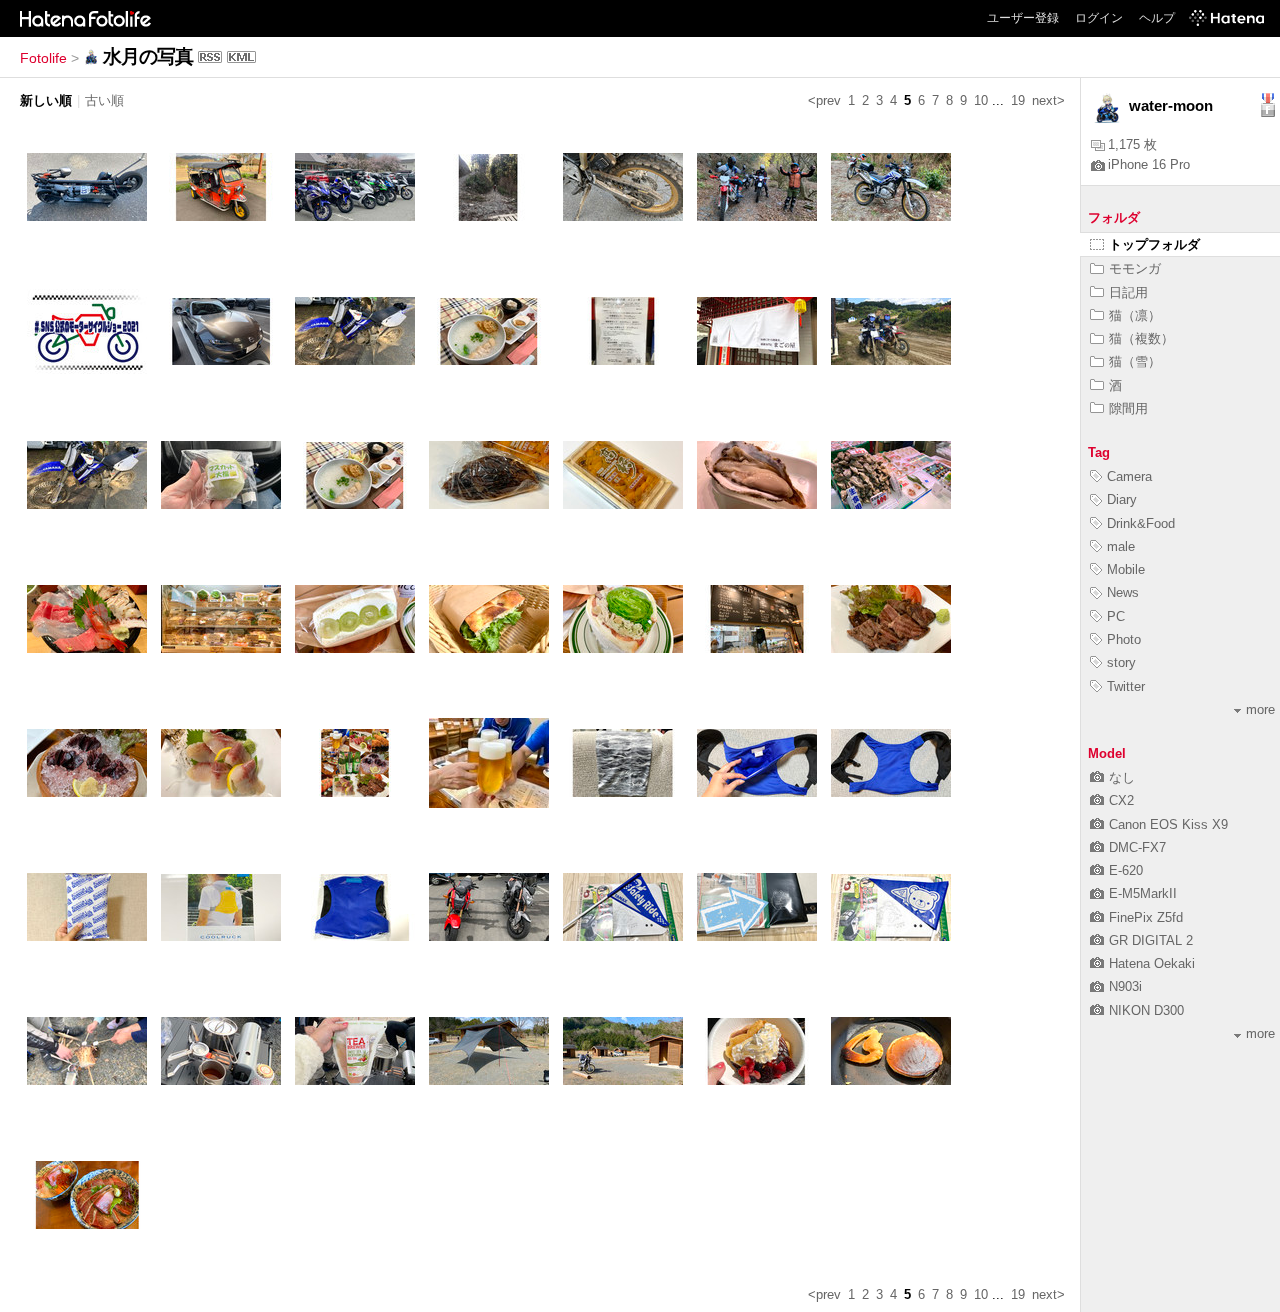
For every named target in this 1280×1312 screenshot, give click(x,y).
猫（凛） (1135, 315)
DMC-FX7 (1137, 847)
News (1123, 592)
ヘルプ (1157, 18)
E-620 (1126, 870)
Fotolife (43, 58)
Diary (1122, 499)
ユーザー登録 (1023, 18)
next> (1048, 100)
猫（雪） (1135, 361)
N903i (1125, 986)
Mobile (1126, 569)
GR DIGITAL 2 (1151, 940)
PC (1116, 616)
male (1121, 546)
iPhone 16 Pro (1149, 164)
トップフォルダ (1154, 244)
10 (981, 100)
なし (1122, 777)
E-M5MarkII (1143, 893)
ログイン (1099, 18)
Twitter (1126, 686)
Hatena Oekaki (1152, 963)
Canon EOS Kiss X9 (1168, 824)
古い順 (104, 100)
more (1260, 709)
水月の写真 (148, 56)
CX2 (1121, 800)
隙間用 (1128, 408)
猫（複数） (1141, 338)
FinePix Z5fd (1146, 917)
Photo (1124, 639)
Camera (1129, 476)
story (1121, 662)
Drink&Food (1141, 523)
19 (1018, 100)
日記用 (1128, 292)
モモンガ (1135, 268)
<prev (824, 100)
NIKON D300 (1146, 1010)
